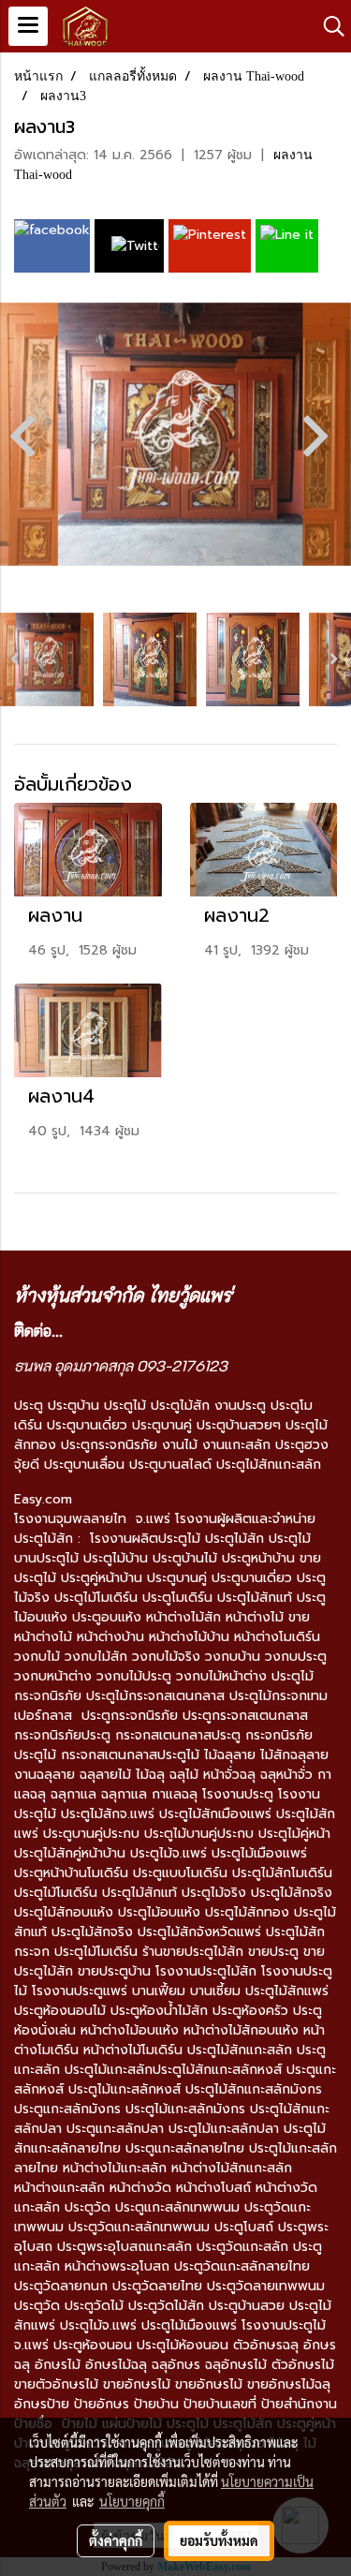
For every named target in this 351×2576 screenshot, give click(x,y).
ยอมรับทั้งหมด (219, 2540)
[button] (328, 26)
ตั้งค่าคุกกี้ (116, 2540)
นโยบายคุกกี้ (132, 2501)
